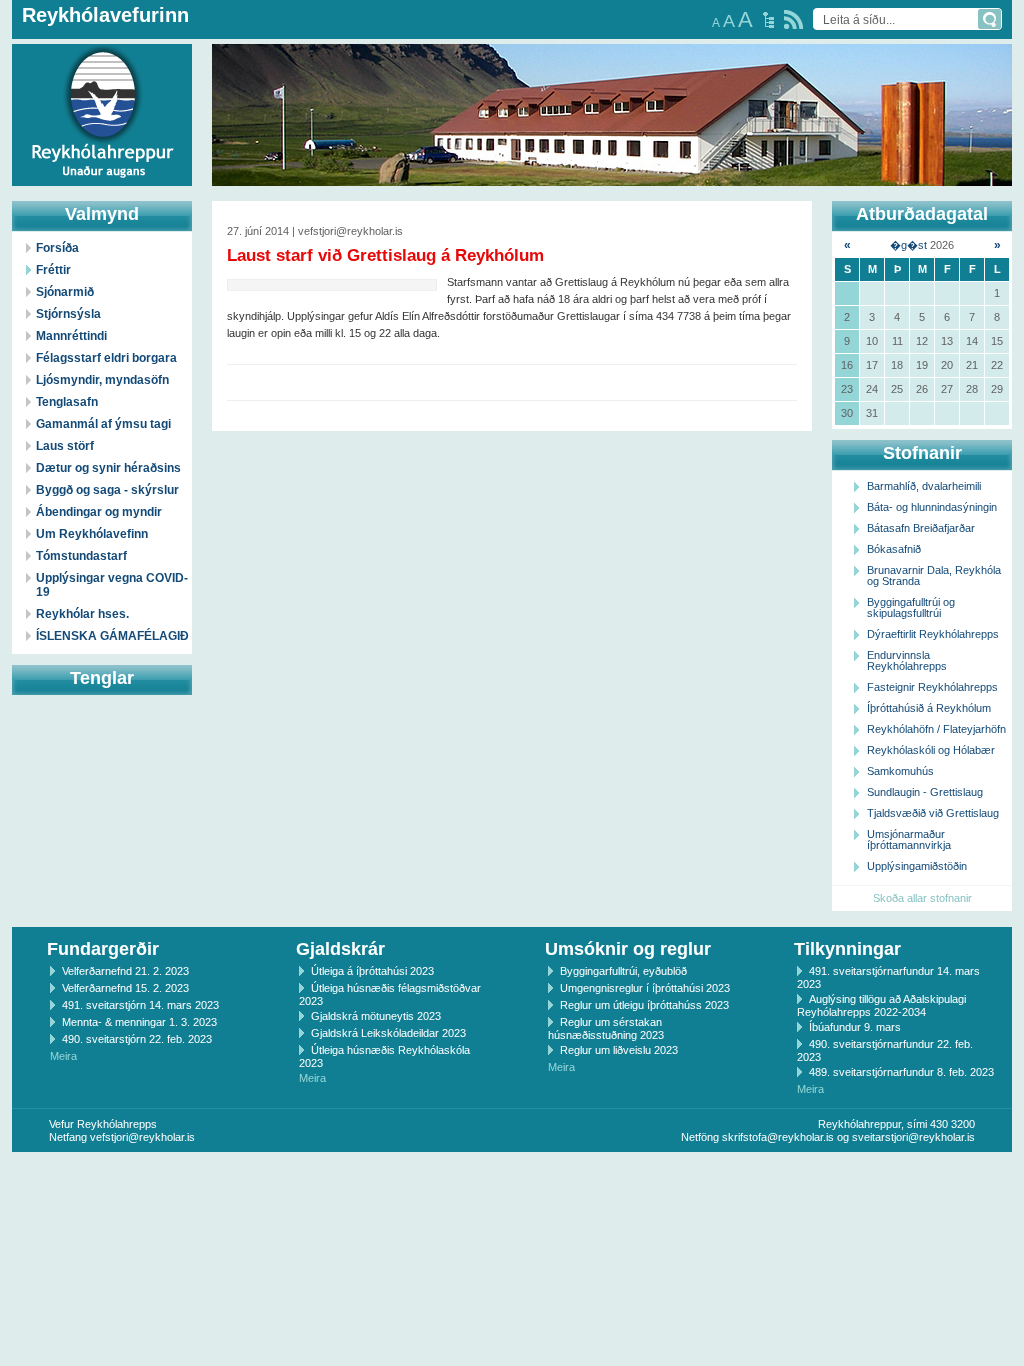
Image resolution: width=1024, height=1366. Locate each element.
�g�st (908, 245)
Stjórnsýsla (68, 314)
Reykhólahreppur (89, 99)
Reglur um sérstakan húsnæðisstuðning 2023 (606, 1028)
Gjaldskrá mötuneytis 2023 (376, 1016)
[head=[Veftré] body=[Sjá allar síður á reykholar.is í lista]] (768, 20)
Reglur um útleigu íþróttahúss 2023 (644, 1005)
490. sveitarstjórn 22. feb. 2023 (137, 1039)
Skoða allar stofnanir (922, 898)
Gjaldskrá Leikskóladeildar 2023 (388, 1033)
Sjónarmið (65, 292)
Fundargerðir (103, 949)
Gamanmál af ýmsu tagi (103, 424)
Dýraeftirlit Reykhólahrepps (933, 634)
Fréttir (53, 270)
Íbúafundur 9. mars (855, 1027)
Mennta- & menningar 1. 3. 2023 (139, 1022)
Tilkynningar (847, 949)
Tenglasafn (67, 402)
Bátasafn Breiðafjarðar (921, 528)
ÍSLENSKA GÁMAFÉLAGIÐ (112, 636)
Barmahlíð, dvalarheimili (924, 486)
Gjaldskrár (340, 949)
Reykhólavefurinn (105, 15)
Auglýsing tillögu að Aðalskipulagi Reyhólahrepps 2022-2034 (881, 1005)
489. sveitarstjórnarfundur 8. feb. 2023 (901, 1072)
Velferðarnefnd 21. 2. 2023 (125, 971)
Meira (63, 1056)
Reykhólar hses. (82, 614)
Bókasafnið (894, 549)
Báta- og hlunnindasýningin (932, 507)
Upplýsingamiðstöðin (917, 866)
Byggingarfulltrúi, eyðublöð (623, 971)
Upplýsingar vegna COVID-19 (112, 585)
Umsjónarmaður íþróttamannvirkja (909, 839)
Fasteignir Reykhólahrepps (932, 687)
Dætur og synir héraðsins (108, 468)
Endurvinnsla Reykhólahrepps (907, 660)
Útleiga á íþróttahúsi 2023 (372, 971)
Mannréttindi (71, 336)
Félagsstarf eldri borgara (106, 358)
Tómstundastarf (81, 556)
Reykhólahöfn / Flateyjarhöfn (936, 729)
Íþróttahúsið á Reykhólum (929, 708)
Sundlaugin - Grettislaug (925, 792)
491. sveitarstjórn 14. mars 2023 (140, 1005)
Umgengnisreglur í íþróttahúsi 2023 (645, 988)
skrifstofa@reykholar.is (778, 1137)
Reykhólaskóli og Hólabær (931, 750)
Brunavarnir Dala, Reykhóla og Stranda (934, 575)
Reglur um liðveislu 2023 (619, 1050)
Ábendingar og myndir (99, 512)
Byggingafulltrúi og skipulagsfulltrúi (911, 607)
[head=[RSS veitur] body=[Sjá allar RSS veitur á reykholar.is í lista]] (793, 19)
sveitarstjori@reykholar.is (913, 1137)
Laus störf (65, 446)
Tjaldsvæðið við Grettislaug (933, 813)
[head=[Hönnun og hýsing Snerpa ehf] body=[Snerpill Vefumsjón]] (512, 1173)
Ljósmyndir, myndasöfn (102, 380)
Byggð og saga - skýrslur (107, 490)
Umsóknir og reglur (628, 949)
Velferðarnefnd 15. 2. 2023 (125, 988)
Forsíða (57, 248)
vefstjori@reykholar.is (142, 1137)
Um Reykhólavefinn (92, 534)
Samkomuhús (900, 771)
